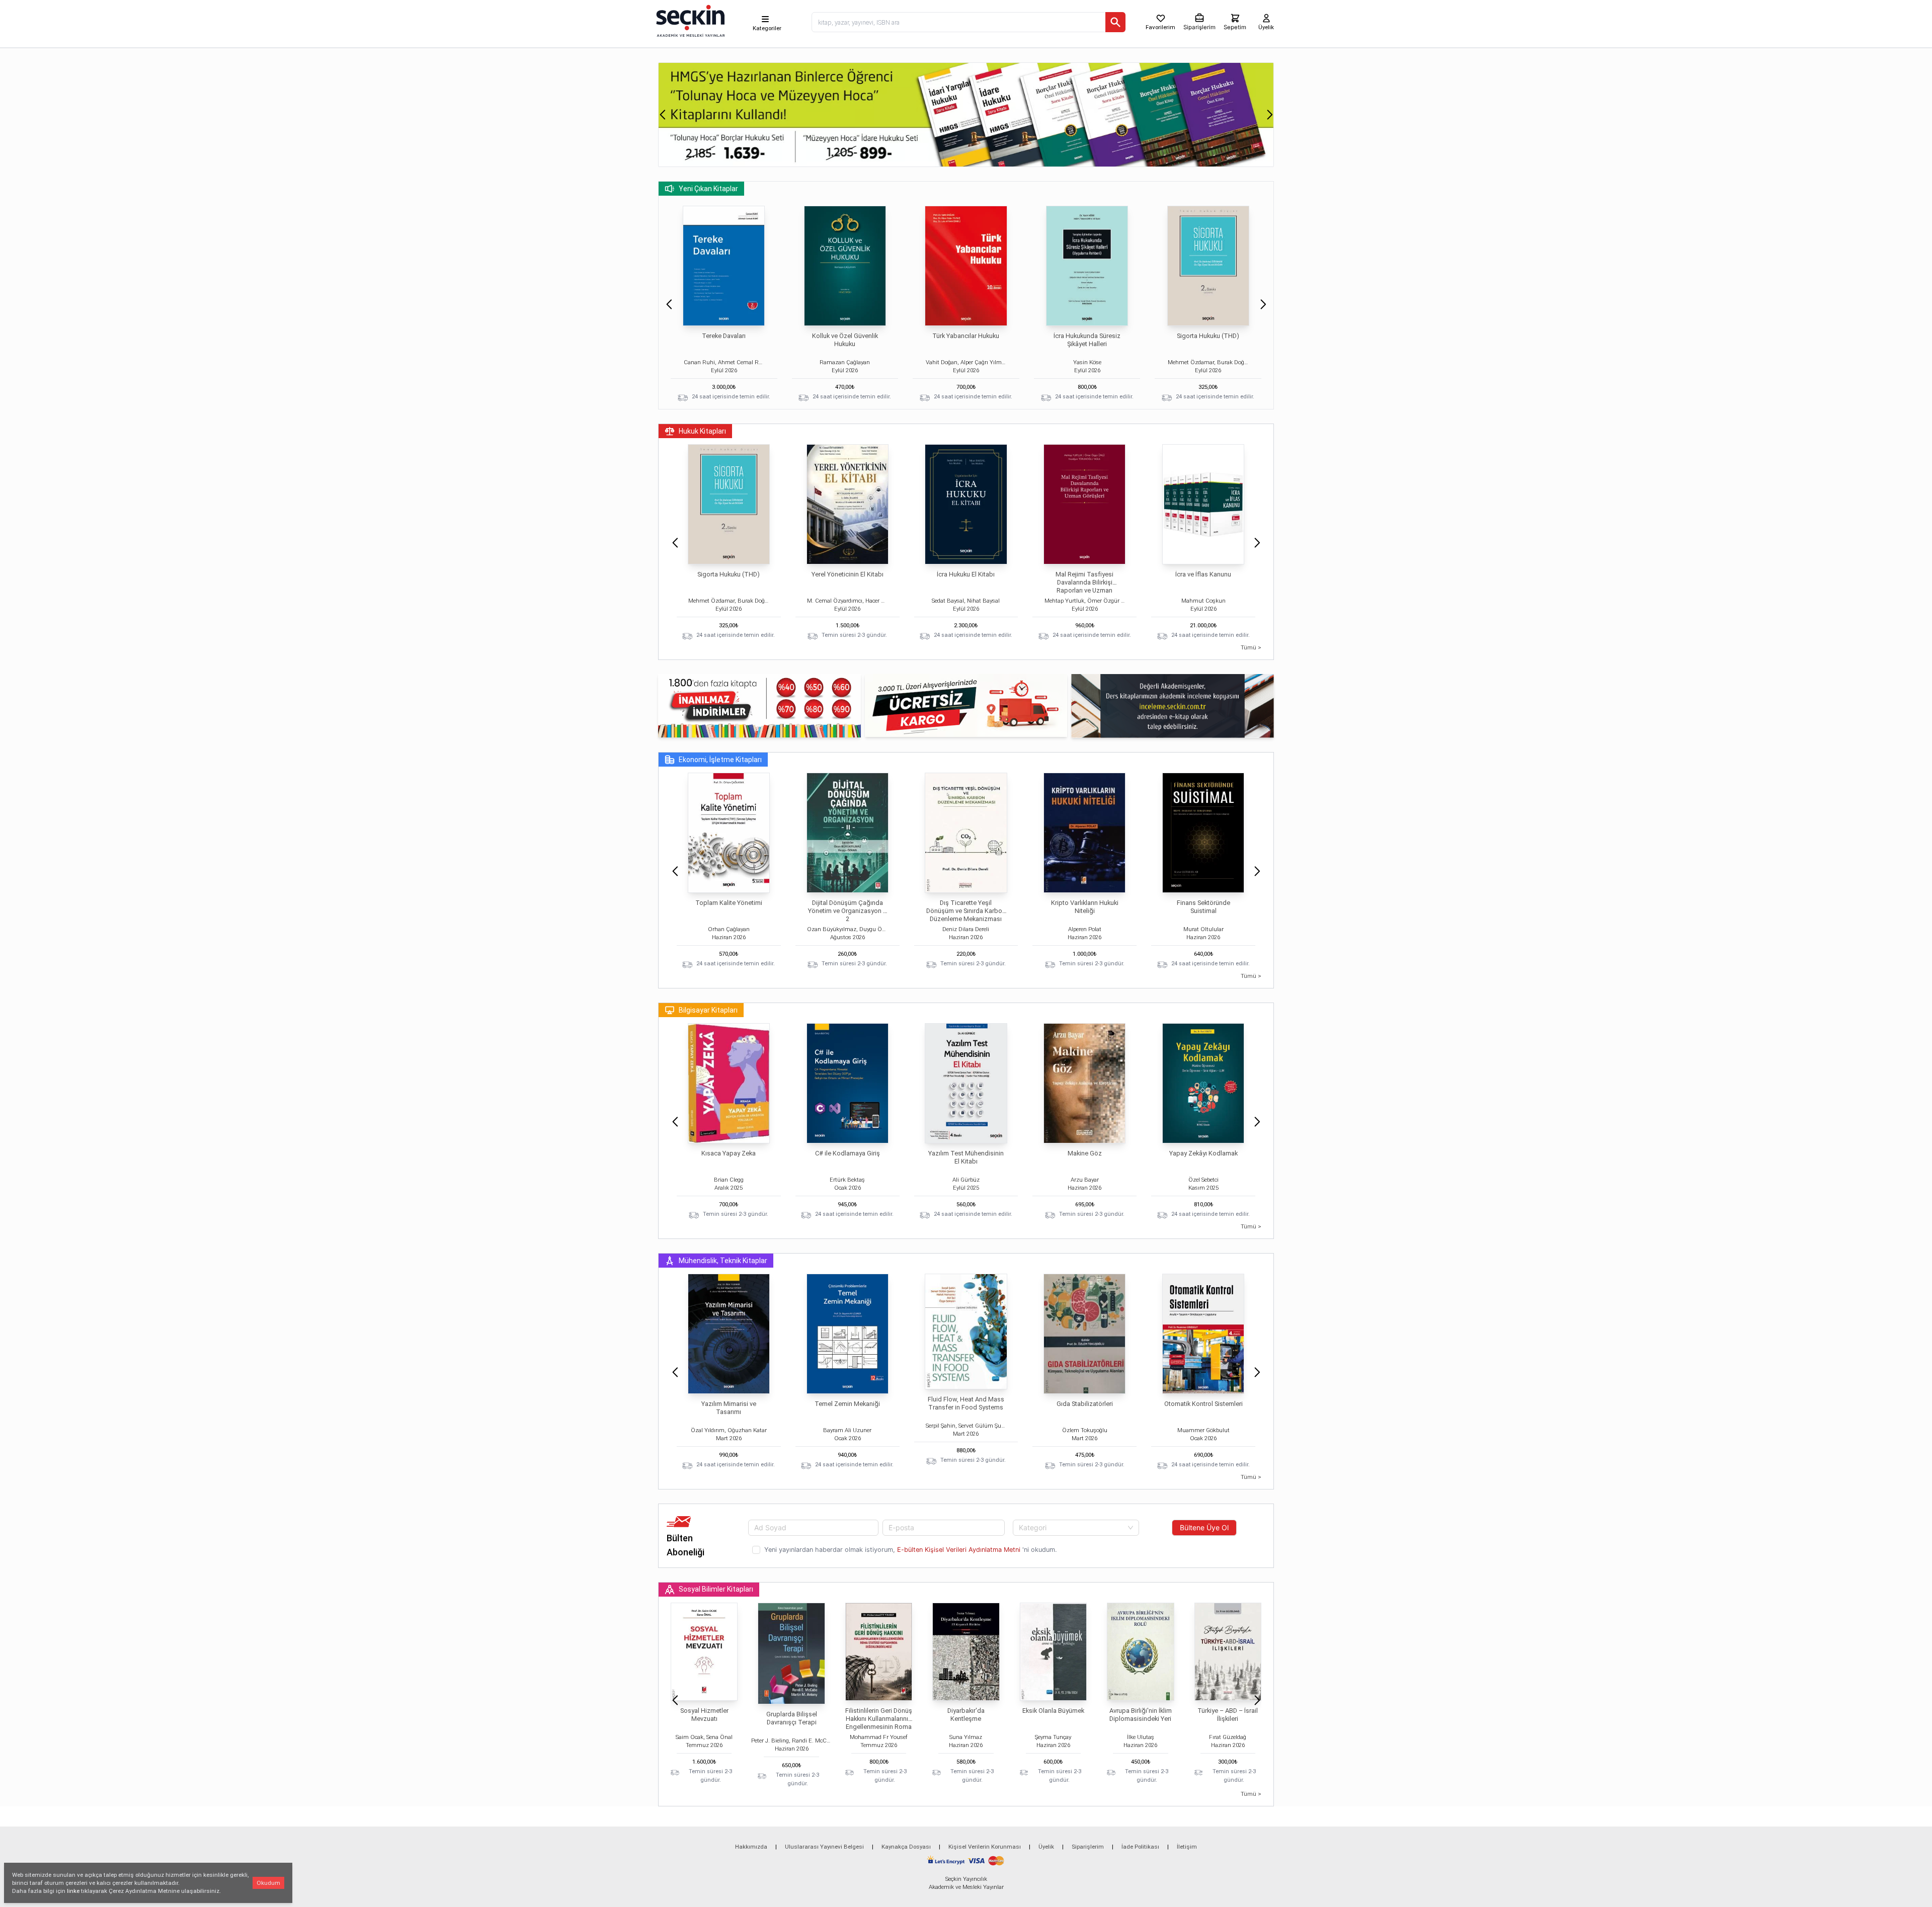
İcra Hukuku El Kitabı (966, 574)
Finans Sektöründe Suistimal (1203, 907)
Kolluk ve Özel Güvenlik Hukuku (845, 340)
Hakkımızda (751, 1847)
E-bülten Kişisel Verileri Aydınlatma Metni (959, 1550)
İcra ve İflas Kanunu (1203, 574)
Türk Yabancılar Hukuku (966, 336)
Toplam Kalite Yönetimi (729, 903)
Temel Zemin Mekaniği (847, 1404)
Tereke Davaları (724, 336)
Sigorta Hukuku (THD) (1208, 336)
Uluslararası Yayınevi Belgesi (824, 1847)
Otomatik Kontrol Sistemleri (1203, 1404)
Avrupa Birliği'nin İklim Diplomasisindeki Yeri (1141, 1715)
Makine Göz (1085, 1153)
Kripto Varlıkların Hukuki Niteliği (1085, 907)
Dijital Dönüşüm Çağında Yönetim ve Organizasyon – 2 (848, 911)
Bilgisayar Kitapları (708, 1010)
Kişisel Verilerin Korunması (985, 1847)
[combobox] (1076, 1528)
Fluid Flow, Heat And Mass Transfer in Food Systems (966, 1403)
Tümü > (1251, 647)
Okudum (268, 1883)
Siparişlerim (1088, 1847)
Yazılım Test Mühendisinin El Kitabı (966, 1157)
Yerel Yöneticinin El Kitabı (848, 574)
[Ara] (1115, 22)
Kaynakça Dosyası (906, 1847)
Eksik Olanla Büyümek (1053, 1711)
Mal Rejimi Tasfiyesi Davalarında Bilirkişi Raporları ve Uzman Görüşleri (1084, 586)
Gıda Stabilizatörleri (1085, 1404)
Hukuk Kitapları (702, 431)
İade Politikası (1140, 1847)
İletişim (1187, 1847)
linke (73, 1891)
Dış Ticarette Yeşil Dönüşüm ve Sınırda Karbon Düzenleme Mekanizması (966, 911)
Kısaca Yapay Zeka (729, 1153)
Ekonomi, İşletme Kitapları (720, 760)
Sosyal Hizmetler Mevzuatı (704, 1715)
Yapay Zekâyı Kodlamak (1203, 1153)
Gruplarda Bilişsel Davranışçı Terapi (792, 1718)
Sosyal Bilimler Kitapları (716, 1589)
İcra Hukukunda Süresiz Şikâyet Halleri (1087, 340)
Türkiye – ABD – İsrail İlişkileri (1228, 1715)
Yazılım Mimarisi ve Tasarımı (729, 1408)
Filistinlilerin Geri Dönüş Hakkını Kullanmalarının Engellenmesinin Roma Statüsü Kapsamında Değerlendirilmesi (879, 1727)
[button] (662, 115)
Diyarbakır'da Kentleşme (966, 1715)
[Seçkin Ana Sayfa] (689, 20)
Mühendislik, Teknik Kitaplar (723, 1261)
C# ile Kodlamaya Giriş (848, 1153)
